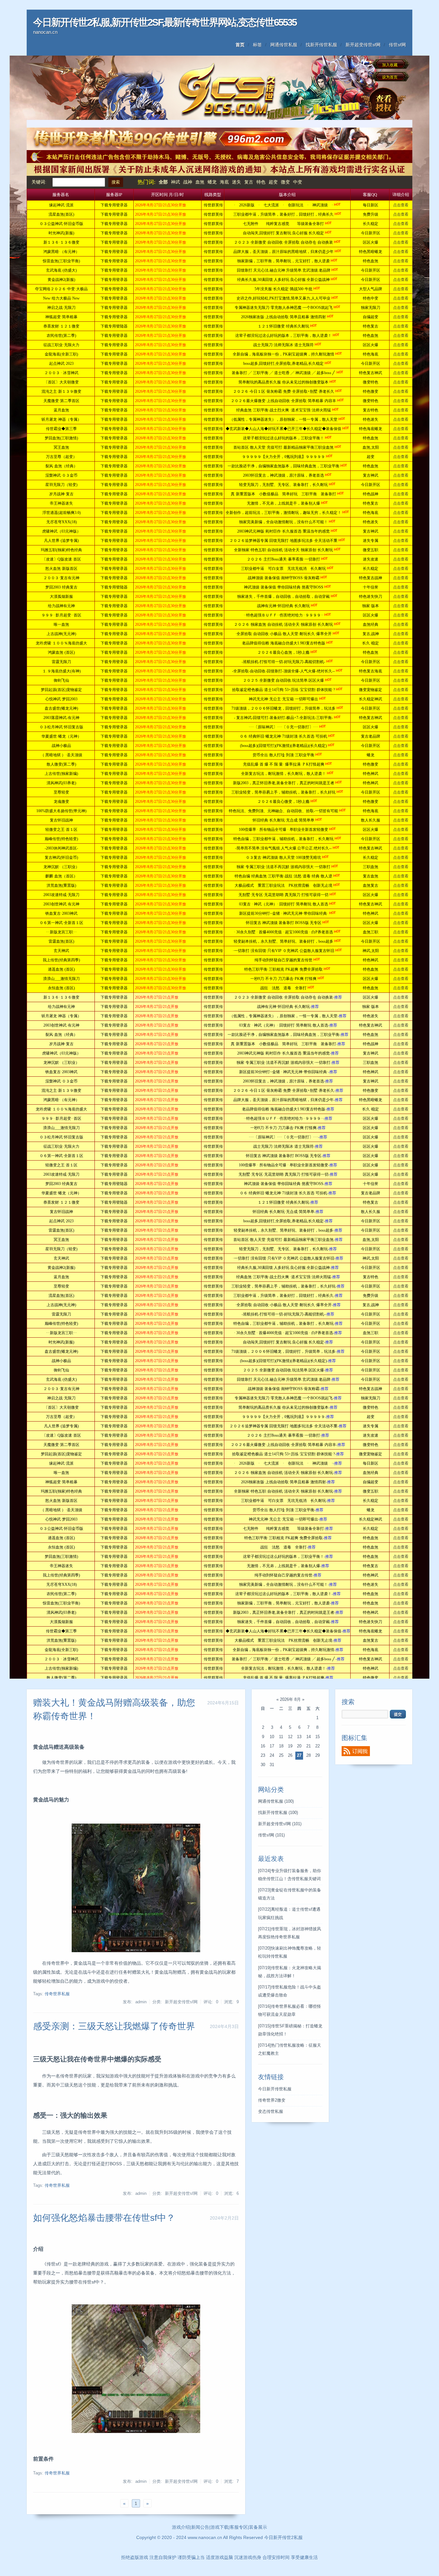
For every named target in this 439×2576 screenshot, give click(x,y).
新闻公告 (200, 2527)
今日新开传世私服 (275, 2089)
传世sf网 (397, 45)
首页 (240, 45)
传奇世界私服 (57, 1994)
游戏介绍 (181, 2527)
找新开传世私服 (321, 45)
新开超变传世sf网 (363, 45)
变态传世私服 (271, 2112)
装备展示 (258, 2527)
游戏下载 (219, 2527)
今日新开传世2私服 (283, 2537)
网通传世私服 (284, 45)
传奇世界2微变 (272, 2100)
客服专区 (239, 2527)
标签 (257, 45)
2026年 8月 (290, 1700)
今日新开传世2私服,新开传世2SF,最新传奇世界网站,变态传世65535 (165, 22)
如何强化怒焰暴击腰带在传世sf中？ (104, 2218)
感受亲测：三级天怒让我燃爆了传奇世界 (114, 2026)
